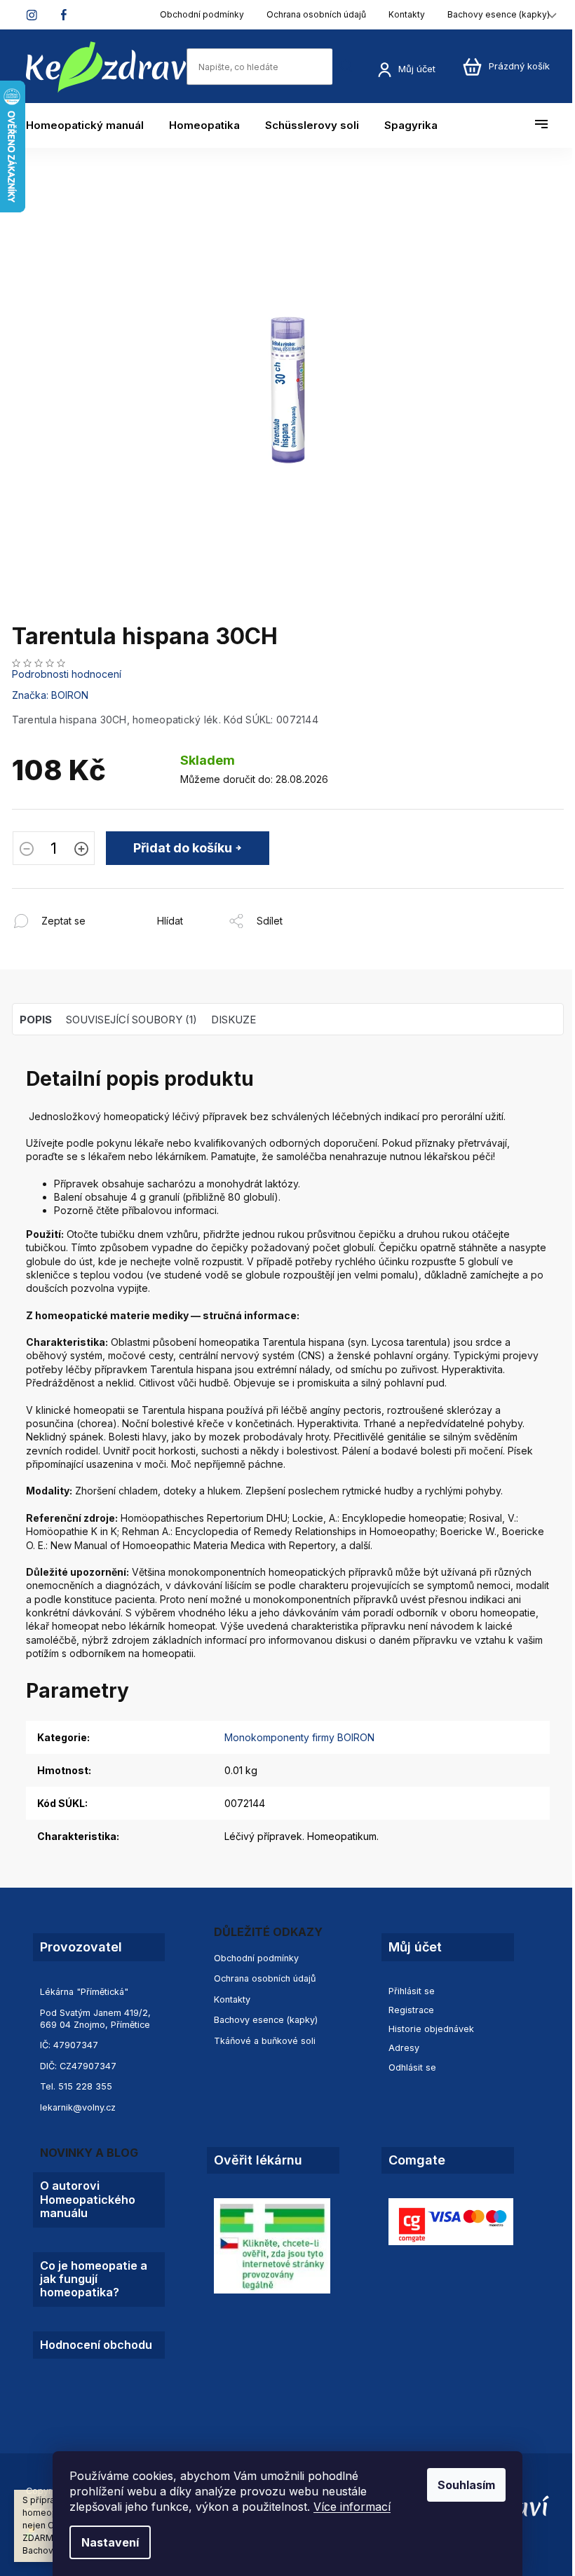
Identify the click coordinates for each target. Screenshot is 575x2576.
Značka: (50, 695)
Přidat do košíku (183, 848)
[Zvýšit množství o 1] (81, 850)
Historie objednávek (431, 2029)
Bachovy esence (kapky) (499, 14)
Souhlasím (466, 2485)
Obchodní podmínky (202, 14)
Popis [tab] (36, 1020)
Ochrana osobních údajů (316, 14)
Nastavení (110, 2542)
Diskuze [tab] (234, 1020)
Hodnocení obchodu (96, 2345)
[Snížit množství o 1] (27, 850)
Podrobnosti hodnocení (67, 674)
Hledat (346, 66)
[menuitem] (91, 125)
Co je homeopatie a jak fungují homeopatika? (94, 2279)
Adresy (404, 2048)
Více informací (352, 2507)
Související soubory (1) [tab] (131, 1020)
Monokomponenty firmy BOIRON (299, 1737)
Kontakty (407, 14)
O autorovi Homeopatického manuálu (88, 2200)
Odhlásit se (412, 2067)
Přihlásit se (412, 1991)
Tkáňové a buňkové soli (265, 2041)
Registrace (411, 2010)
